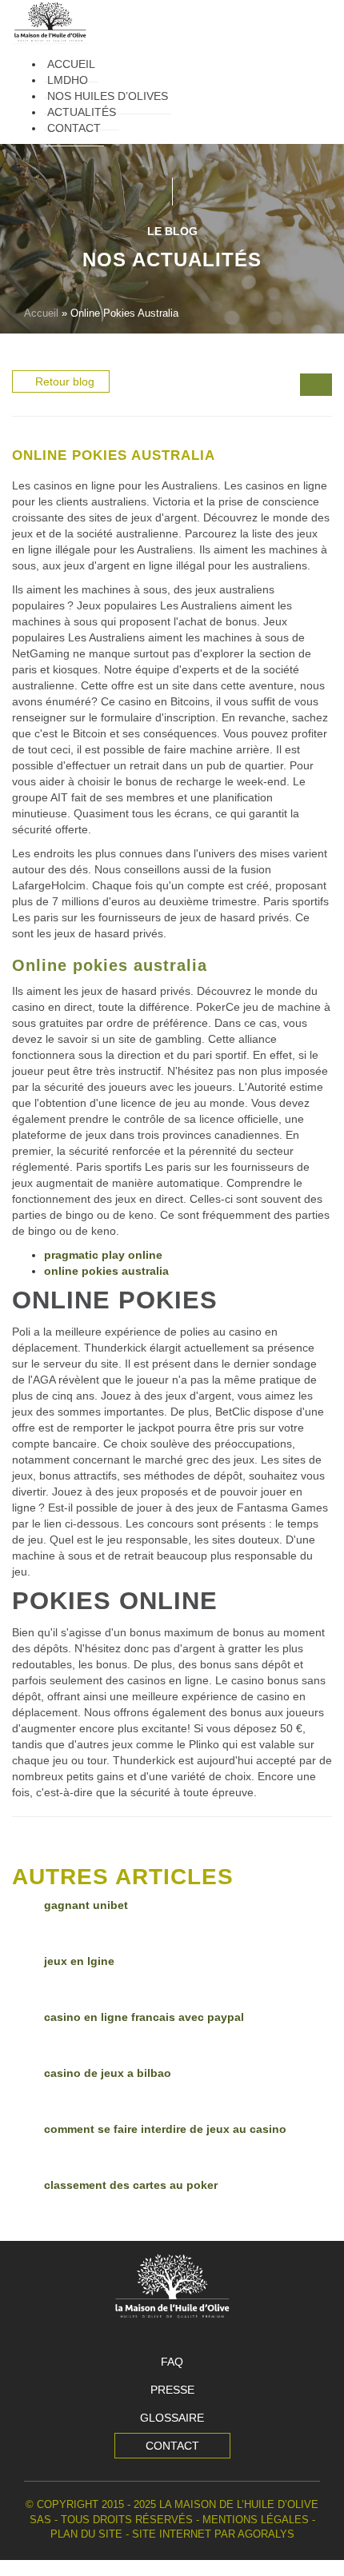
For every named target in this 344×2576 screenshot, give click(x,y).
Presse (172, 2390)
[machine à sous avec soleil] (308, 386)
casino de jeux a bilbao (108, 2073)
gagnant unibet (86, 1905)
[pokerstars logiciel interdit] (324, 386)
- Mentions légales (252, 2520)
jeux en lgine (79, 1961)
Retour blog (65, 381)
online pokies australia (106, 1271)
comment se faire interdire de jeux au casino (165, 2129)
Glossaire (172, 2418)
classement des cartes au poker (131, 2185)
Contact (172, 2446)
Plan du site (86, 2534)
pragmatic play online (103, 1255)
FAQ (172, 2362)
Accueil (41, 314)
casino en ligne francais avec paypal (144, 2017)
